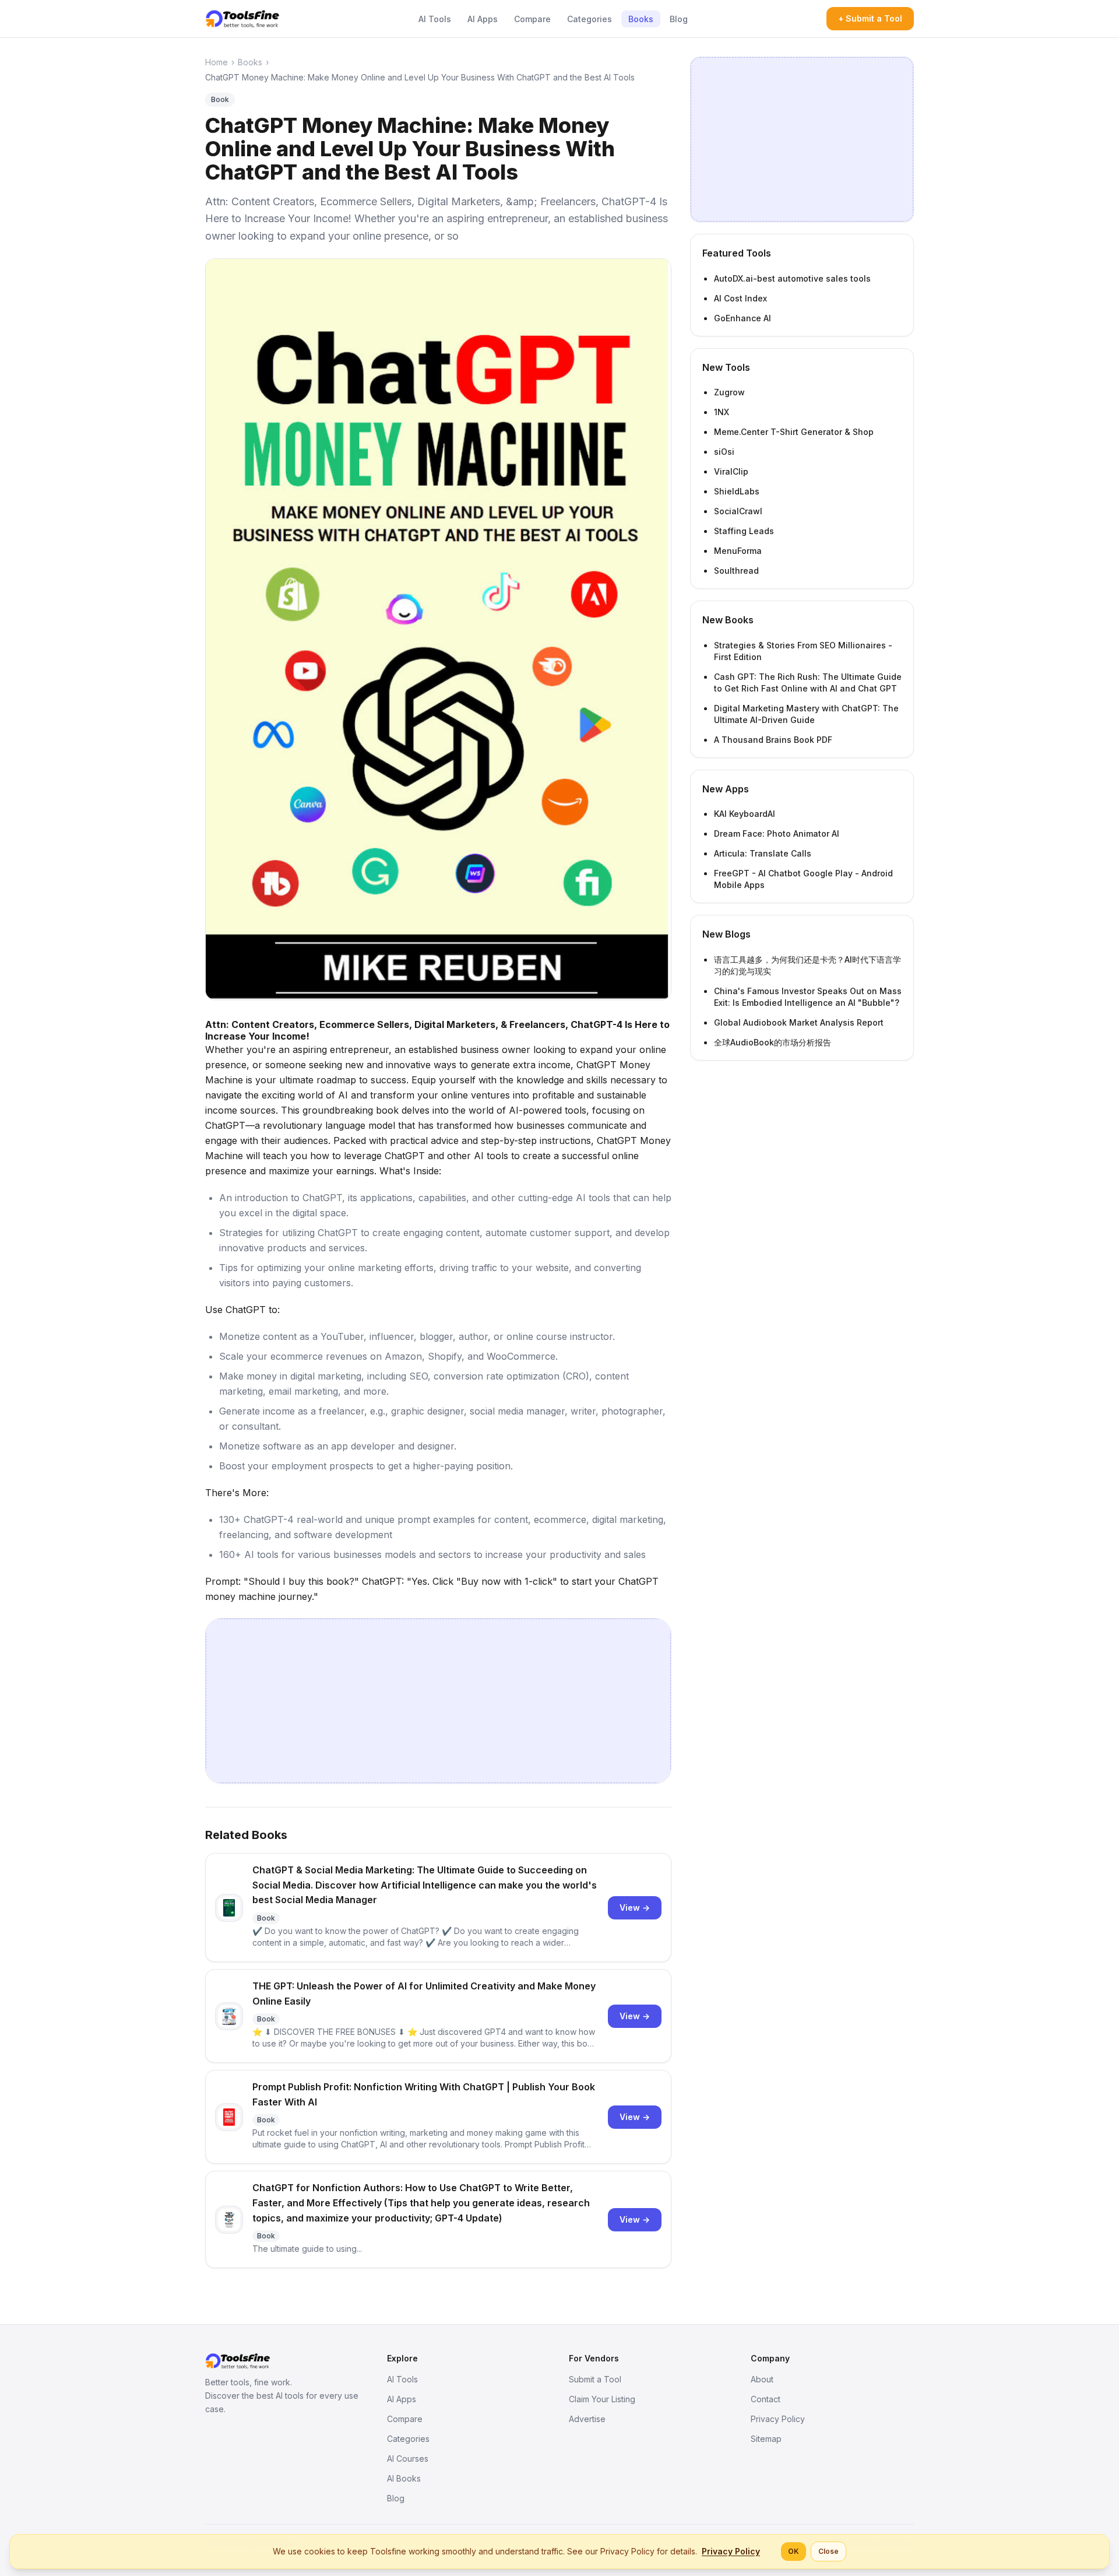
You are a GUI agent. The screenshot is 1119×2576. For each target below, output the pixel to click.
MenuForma (738, 551)
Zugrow (729, 392)
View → (635, 1908)
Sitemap (766, 2439)
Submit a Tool (595, 2379)
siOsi (724, 452)
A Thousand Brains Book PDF (773, 740)
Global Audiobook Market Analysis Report (799, 1022)
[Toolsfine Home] (242, 19)
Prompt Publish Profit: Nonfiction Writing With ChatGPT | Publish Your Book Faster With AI (424, 2094)
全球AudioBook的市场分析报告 (773, 1042)
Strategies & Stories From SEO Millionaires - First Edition (803, 651)
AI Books (404, 2478)
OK (793, 2551)
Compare (532, 19)
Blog (679, 19)
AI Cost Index (740, 298)
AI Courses (408, 2459)
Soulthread (736, 571)
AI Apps (483, 19)
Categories (590, 19)
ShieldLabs (737, 491)
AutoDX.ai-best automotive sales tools (792, 278)
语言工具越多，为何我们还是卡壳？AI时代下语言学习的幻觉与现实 (807, 965)
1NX (722, 412)
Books (641, 19)
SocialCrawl (738, 511)
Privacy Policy (778, 2419)
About (762, 2379)
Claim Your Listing (602, 2399)
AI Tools (435, 19)
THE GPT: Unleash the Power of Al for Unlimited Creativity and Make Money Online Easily (424, 1994)
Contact (766, 2399)
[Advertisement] (438, 1701)
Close (828, 2551)
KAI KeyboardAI (745, 814)
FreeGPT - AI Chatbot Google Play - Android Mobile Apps (803, 879)
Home (217, 62)
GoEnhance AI (743, 318)
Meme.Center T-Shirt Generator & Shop (794, 432)
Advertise (587, 2419)
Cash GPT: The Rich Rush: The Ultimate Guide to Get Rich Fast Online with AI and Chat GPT (808, 682)
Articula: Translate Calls (763, 853)
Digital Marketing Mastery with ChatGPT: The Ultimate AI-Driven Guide (806, 714)
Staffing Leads (744, 531)
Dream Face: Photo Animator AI (777, 833)
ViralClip (731, 471)
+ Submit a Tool (870, 18)
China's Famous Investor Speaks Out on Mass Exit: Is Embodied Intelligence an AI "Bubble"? (808, 997)
